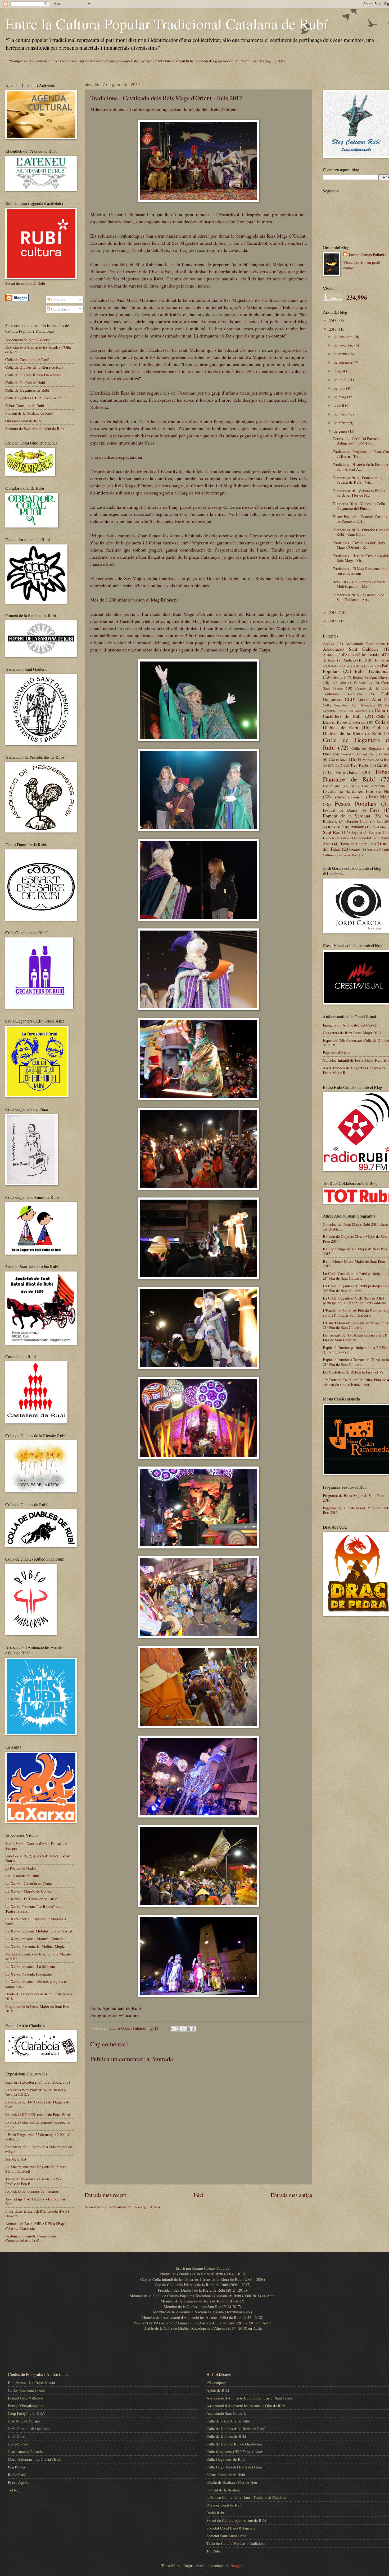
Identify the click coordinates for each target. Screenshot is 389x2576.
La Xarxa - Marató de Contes (29, 1891)
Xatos (356, 849)
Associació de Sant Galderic (28, 340)
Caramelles (363, 682)
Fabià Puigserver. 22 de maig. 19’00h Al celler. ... (38, 2137)
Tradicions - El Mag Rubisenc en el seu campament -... (361, 571)
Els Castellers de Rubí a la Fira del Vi (353, 1372)
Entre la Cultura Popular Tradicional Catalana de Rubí (167, 24)
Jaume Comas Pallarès (367, 255)
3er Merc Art (16, 2159)
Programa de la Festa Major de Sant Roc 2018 (37, 2009)
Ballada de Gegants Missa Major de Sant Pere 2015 (355, 1239)
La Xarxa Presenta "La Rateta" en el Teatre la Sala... (34, 1909)
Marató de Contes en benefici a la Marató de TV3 (38, 1956)
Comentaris (60, 309)
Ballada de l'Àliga (339, 666)
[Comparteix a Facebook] (188, 2029)
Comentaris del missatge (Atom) (134, 2207)
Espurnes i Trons (346, 797)
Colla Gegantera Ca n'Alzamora (349, 705)
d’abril (339, 405)
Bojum (358, 677)
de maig (340, 397)
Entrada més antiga (291, 2195)
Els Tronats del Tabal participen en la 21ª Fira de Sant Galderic (355, 1337)
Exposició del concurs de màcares (32, 2191)
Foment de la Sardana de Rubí (29, 413)
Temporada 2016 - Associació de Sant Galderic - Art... (358, 597)
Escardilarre (331, 786)
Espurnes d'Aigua (337, 1052)
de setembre (344, 362)
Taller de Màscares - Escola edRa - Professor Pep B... (33, 2181)
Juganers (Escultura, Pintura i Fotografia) (38, 2082)
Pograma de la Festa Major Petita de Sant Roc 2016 (356, 1510)
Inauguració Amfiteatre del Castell (350, 1025)
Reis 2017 (336, 827)
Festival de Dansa (340, 810)
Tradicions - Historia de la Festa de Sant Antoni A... (360, 467)
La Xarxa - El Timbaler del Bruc (31, 1899)
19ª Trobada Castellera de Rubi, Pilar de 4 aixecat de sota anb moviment (356, 1382)
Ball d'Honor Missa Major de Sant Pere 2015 (354, 1264)
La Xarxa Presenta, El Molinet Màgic (35, 1946)
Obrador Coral (357, 821)
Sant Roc (332, 832)
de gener (341, 431)
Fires (375, 810)
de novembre (344, 345)
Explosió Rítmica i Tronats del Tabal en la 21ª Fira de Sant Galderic (356, 1362)
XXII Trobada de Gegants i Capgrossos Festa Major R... (354, 1070)
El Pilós (333, 765)
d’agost (340, 371)
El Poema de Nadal (21, 1868)
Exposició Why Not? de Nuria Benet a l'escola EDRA (36, 2092)
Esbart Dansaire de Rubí (25, 405)
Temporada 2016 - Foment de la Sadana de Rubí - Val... (358, 480)
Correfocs (338, 759)
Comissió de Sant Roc (358, 754)
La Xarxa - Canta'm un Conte (29, 1883)
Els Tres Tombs (356, 765)
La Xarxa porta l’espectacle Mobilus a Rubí (36, 1921)
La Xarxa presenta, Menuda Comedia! (36, 1939)
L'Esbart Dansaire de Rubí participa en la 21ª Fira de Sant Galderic (356, 1325)
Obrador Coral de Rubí (23, 421)
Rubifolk (357, 827)
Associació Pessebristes (365, 643)
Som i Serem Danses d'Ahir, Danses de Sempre (36, 1846)
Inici (198, 2195)
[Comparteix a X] (183, 2029)
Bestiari (339, 677)
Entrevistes (347, 772)
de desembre (344, 336)
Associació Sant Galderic (351, 649)
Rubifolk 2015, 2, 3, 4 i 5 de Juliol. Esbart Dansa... (38, 1858)
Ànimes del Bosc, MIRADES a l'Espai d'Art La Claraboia (36, 2226)
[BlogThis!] (178, 2029)
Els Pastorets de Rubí (22, 1876)
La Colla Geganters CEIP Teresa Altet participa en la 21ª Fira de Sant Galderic (354, 1300)
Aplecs (328, 643)
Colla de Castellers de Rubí (27, 359)
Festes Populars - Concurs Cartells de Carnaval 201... (360, 519)
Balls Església (366, 666)
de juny (340, 388)
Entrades (57, 300)
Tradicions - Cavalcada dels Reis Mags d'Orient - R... (359, 545)
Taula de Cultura (354, 844)
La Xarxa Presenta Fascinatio (29, 1974)
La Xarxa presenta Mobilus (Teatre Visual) (39, 1931)
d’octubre (341, 354)
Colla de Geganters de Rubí (27, 390)
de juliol (341, 380)
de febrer (341, 423)
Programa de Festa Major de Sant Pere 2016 (353, 1498)
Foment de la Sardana (347, 816)
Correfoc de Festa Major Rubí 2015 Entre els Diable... (355, 1227)
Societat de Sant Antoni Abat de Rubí (35, 428)
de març (341, 414)
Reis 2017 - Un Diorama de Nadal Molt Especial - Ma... (360, 584)
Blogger (237, 2565)
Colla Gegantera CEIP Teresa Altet (33, 398)
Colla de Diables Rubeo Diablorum (33, 375)
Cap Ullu (339, 683)
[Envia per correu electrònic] (173, 2029)
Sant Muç (380, 827)
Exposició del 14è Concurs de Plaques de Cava (38, 2104)
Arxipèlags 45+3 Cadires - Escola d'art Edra (36, 2201)
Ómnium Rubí (349, 855)
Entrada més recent (105, 2195)
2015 (333, 621)
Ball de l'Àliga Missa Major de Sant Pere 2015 (355, 1251)
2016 (333, 612)
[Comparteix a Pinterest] (193, 2029)
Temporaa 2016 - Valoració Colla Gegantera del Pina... (359, 506)
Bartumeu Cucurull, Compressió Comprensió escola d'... (31, 2238)
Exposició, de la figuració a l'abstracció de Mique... (39, 2149)
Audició (349, 660)
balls (370, 850)
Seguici (357, 833)
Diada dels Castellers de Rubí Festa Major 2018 (39, 1996)
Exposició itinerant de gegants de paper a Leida (38, 2124)
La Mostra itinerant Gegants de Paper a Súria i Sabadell (36, 2169)
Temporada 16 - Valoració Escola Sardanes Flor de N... (359, 493)
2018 (333, 320)
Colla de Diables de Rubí (25, 382)
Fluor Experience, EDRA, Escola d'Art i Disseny (37, 2213)
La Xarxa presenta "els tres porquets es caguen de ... (36, 1984)
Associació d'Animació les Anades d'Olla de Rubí (38, 349)
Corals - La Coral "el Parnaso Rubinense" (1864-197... (356, 441)
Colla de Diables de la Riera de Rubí (34, 367)
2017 (333, 329)
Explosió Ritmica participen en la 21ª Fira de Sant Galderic (356, 1350)
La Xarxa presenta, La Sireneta (30, 1966)
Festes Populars (356, 803)
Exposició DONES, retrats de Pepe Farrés (38, 2114)
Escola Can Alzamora (367, 786)
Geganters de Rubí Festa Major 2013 (352, 1033)
